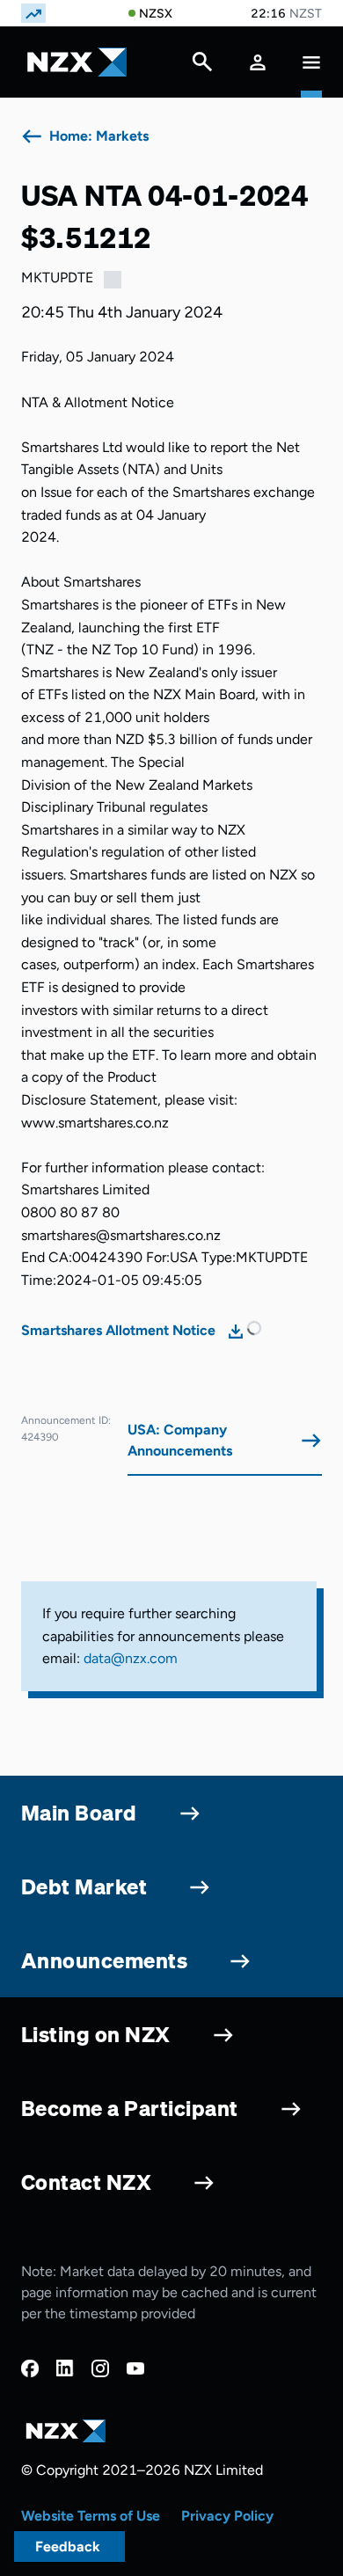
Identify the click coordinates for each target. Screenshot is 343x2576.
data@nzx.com (131, 1658)
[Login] (258, 62)
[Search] (202, 66)
